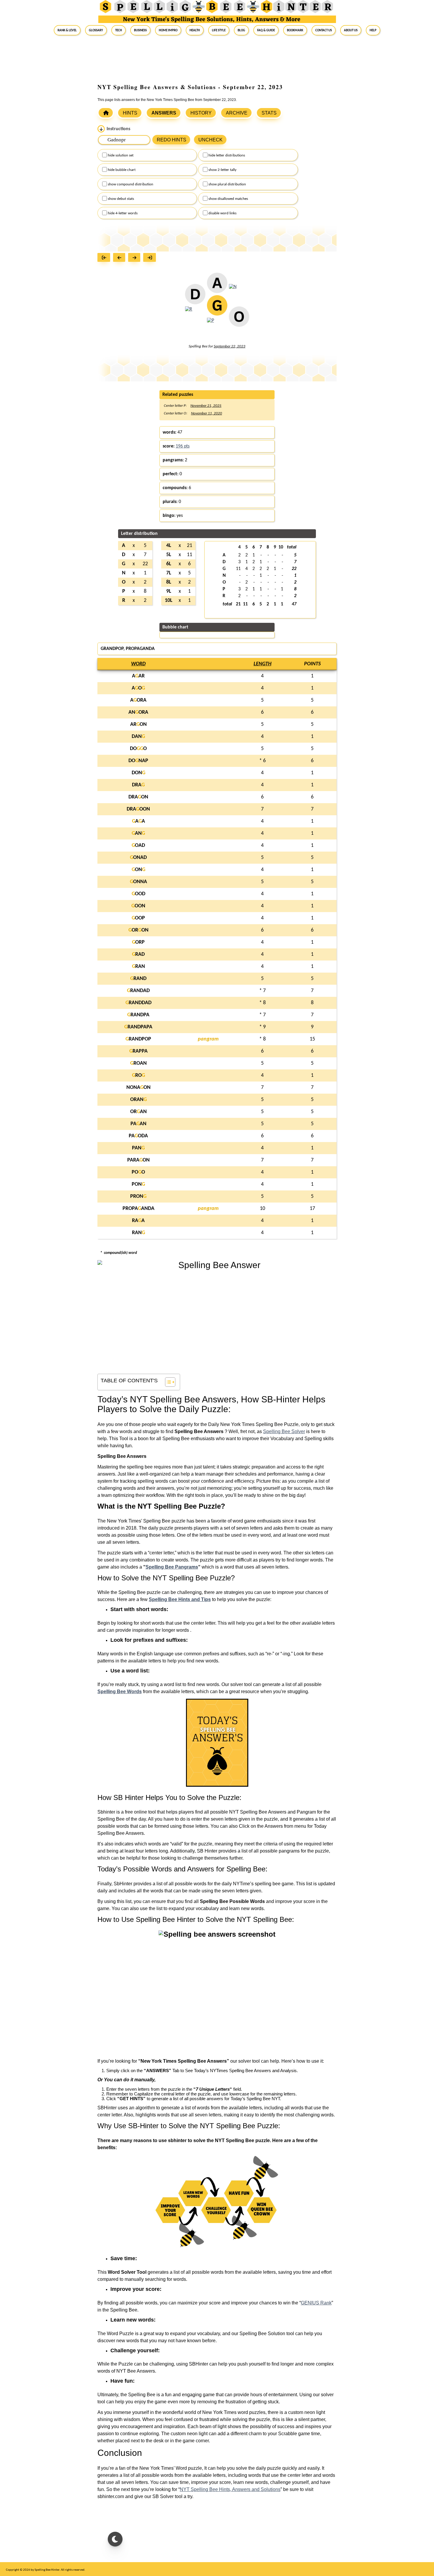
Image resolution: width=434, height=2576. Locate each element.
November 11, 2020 (207, 413)
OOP (138, 918)
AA (138, 821)
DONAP (138, 761)
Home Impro (168, 30)
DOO (138, 749)
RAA (138, 1221)
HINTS (130, 113)
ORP (138, 942)
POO (138, 1172)
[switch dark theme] (115, 2539)
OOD (138, 894)
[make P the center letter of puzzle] (211, 324)
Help (373, 30)
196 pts (183, 446)
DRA (138, 785)
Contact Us (324, 30)
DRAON (138, 797)
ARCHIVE (237, 113)
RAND (138, 979)
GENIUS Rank (316, 2303)
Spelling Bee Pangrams (172, 1567)
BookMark (295, 30)
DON (138, 773)
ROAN (138, 1063)
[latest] (151, 258)
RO (138, 1075)
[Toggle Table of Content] (167, 1382)
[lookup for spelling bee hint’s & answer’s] (106, 113)
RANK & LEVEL (67, 30)
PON (138, 1184)
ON (138, 870)
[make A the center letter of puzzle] (217, 286)
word (138, 664)
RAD (138, 954)
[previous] (121, 258)
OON (138, 906)
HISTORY (201, 113)
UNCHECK (211, 140)
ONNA (138, 882)
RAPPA (138, 1051)
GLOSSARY (96, 30)
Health (195, 30)
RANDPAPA (138, 1027)
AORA (138, 700)
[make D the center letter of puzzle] (195, 298)
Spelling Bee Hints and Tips (180, 1599)
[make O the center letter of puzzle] (239, 320)
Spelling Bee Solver (284, 1431)
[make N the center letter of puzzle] (233, 290)
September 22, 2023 (230, 346)
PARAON (138, 1160)
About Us (351, 30)
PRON (138, 1196)
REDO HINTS (172, 140)
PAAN (138, 1124)
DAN (138, 737)
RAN (138, 967)
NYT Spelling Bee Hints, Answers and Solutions (230, 2489)
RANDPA (138, 1015)
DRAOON (138, 809)
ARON (138, 725)
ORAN (138, 1100)
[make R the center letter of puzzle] (189, 313)
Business (140, 30)
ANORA (138, 712)
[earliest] (105, 258)
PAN (138, 1148)
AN (138, 833)
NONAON (138, 1088)
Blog (241, 30)
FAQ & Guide (266, 30)
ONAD (138, 858)
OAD (138, 846)
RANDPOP (138, 1039)
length (262, 664)
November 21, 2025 (206, 406)
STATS (269, 113)
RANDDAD (138, 1003)
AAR (138, 676)
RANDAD (138, 991)
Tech (119, 30)
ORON (138, 930)
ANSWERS (164, 113)
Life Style (219, 30)
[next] (136, 258)
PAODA (138, 1136)
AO (138, 688)
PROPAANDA (138, 1209)
